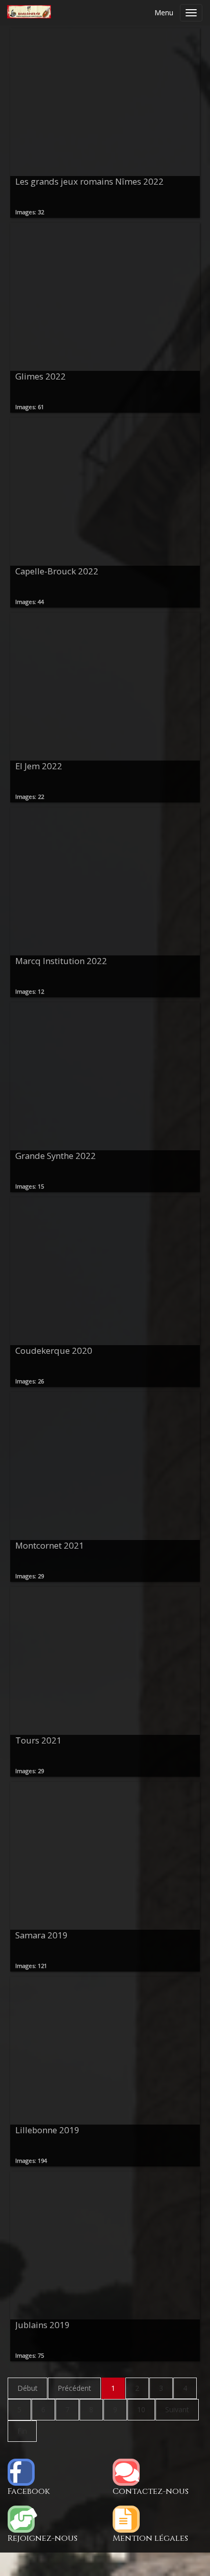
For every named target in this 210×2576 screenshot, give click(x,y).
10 (141, 2409)
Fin (22, 2431)
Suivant (177, 2409)
